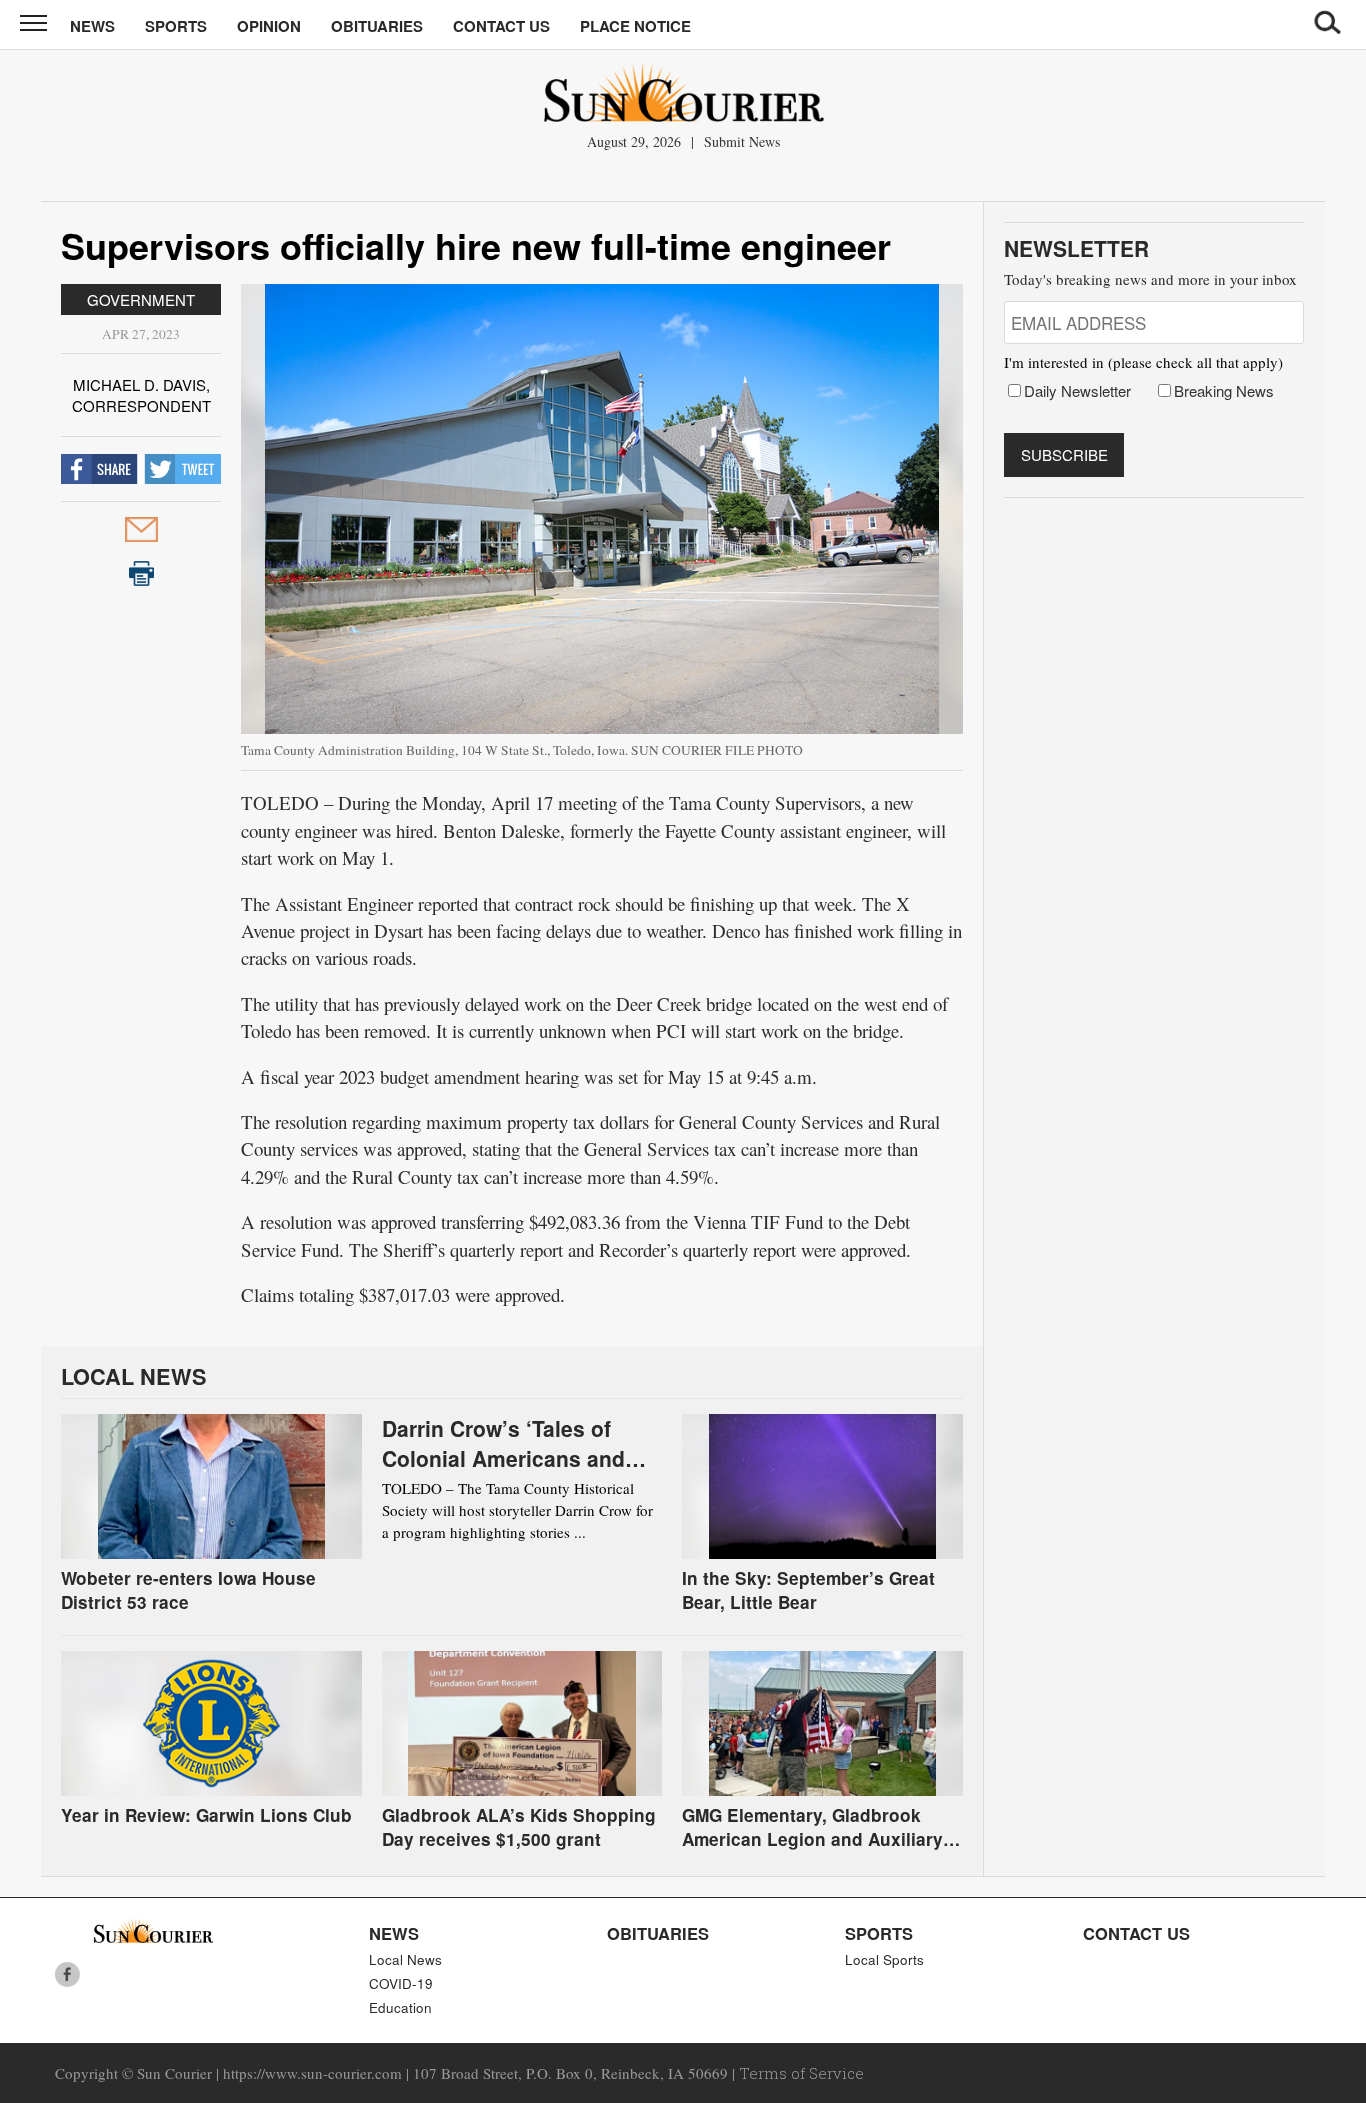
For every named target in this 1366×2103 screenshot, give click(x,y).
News (92, 26)
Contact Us (501, 26)
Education (400, 2007)
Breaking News (1224, 390)
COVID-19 (401, 1983)
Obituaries (377, 26)
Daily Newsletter (1077, 390)
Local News (405, 1959)
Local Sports (884, 1959)
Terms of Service (801, 2073)
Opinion (269, 26)
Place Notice (635, 26)
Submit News (742, 141)
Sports (176, 26)
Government (141, 299)
